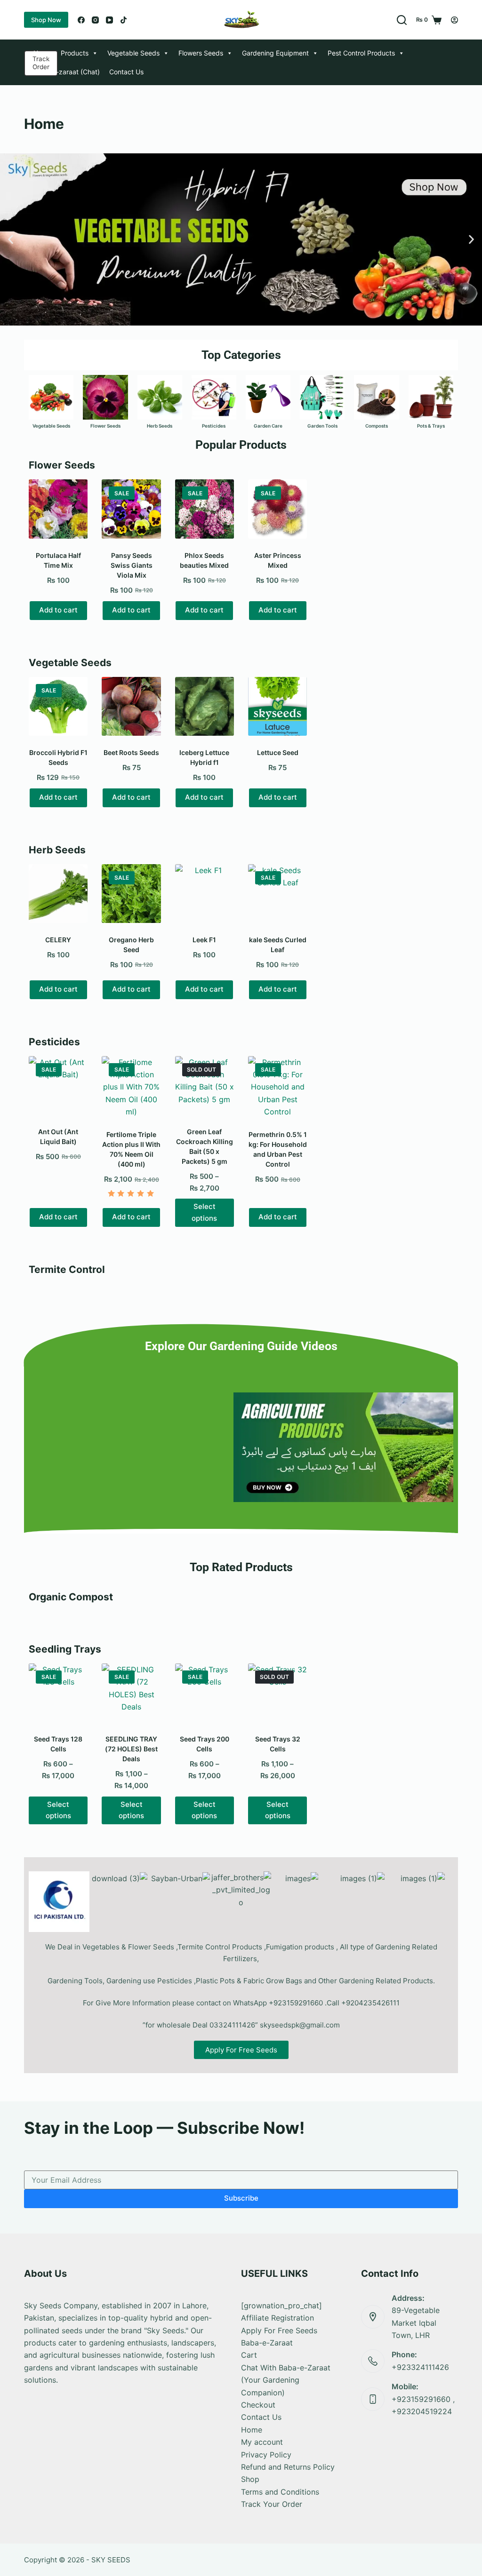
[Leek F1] (205, 894)
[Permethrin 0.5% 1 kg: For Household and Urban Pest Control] (277, 1087)
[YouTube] (109, 20)
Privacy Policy (266, 2455)
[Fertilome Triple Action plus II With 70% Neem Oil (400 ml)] (131, 1087)
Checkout (258, 2405)
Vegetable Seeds (133, 53)
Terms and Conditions (280, 2492)
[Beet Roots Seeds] (131, 706)
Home (42, 53)
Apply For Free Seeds (279, 2330)
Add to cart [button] (58, 610)
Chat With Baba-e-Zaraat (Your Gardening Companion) (286, 2380)
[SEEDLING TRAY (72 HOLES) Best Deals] (131, 1693)
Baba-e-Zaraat (267, 2343)
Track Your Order (272, 2504)
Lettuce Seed (278, 752)
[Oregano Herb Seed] (131, 894)
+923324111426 (420, 2367)
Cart (249, 2355)
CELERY (58, 940)
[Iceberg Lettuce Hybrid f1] (205, 706)
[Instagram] (95, 20)
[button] (11, 239)
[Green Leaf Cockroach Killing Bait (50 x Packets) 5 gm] (205, 1085)
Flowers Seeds (201, 53)
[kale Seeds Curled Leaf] (277, 894)
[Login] (454, 20)
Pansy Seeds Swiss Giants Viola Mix (132, 565)
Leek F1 (204, 940)
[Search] (402, 20)
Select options (204, 1212)
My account (262, 2442)
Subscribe (241, 2198)
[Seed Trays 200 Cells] (205, 1693)
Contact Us (126, 72)
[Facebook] (81, 20)
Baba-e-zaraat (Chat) (67, 72)
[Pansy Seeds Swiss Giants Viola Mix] (131, 509)
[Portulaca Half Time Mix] (58, 509)
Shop (250, 2479)
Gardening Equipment (275, 53)
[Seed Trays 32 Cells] (277, 1693)
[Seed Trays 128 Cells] (58, 1693)
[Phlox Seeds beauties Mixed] (205, 509)
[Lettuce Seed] (277, 706)
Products (75, 53)
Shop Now (46, 20)
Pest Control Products (361, 53)
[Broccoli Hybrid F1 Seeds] (58, 706)
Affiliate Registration (277, 2318)
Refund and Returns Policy (288, 2467)
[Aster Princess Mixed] (277, 509)
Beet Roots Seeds (131, 752)
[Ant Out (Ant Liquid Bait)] (58, 1085)
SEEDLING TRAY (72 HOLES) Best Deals (131, 1749)
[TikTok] (124, 20)
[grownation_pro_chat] (281, 2306)
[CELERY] (58, 894)
